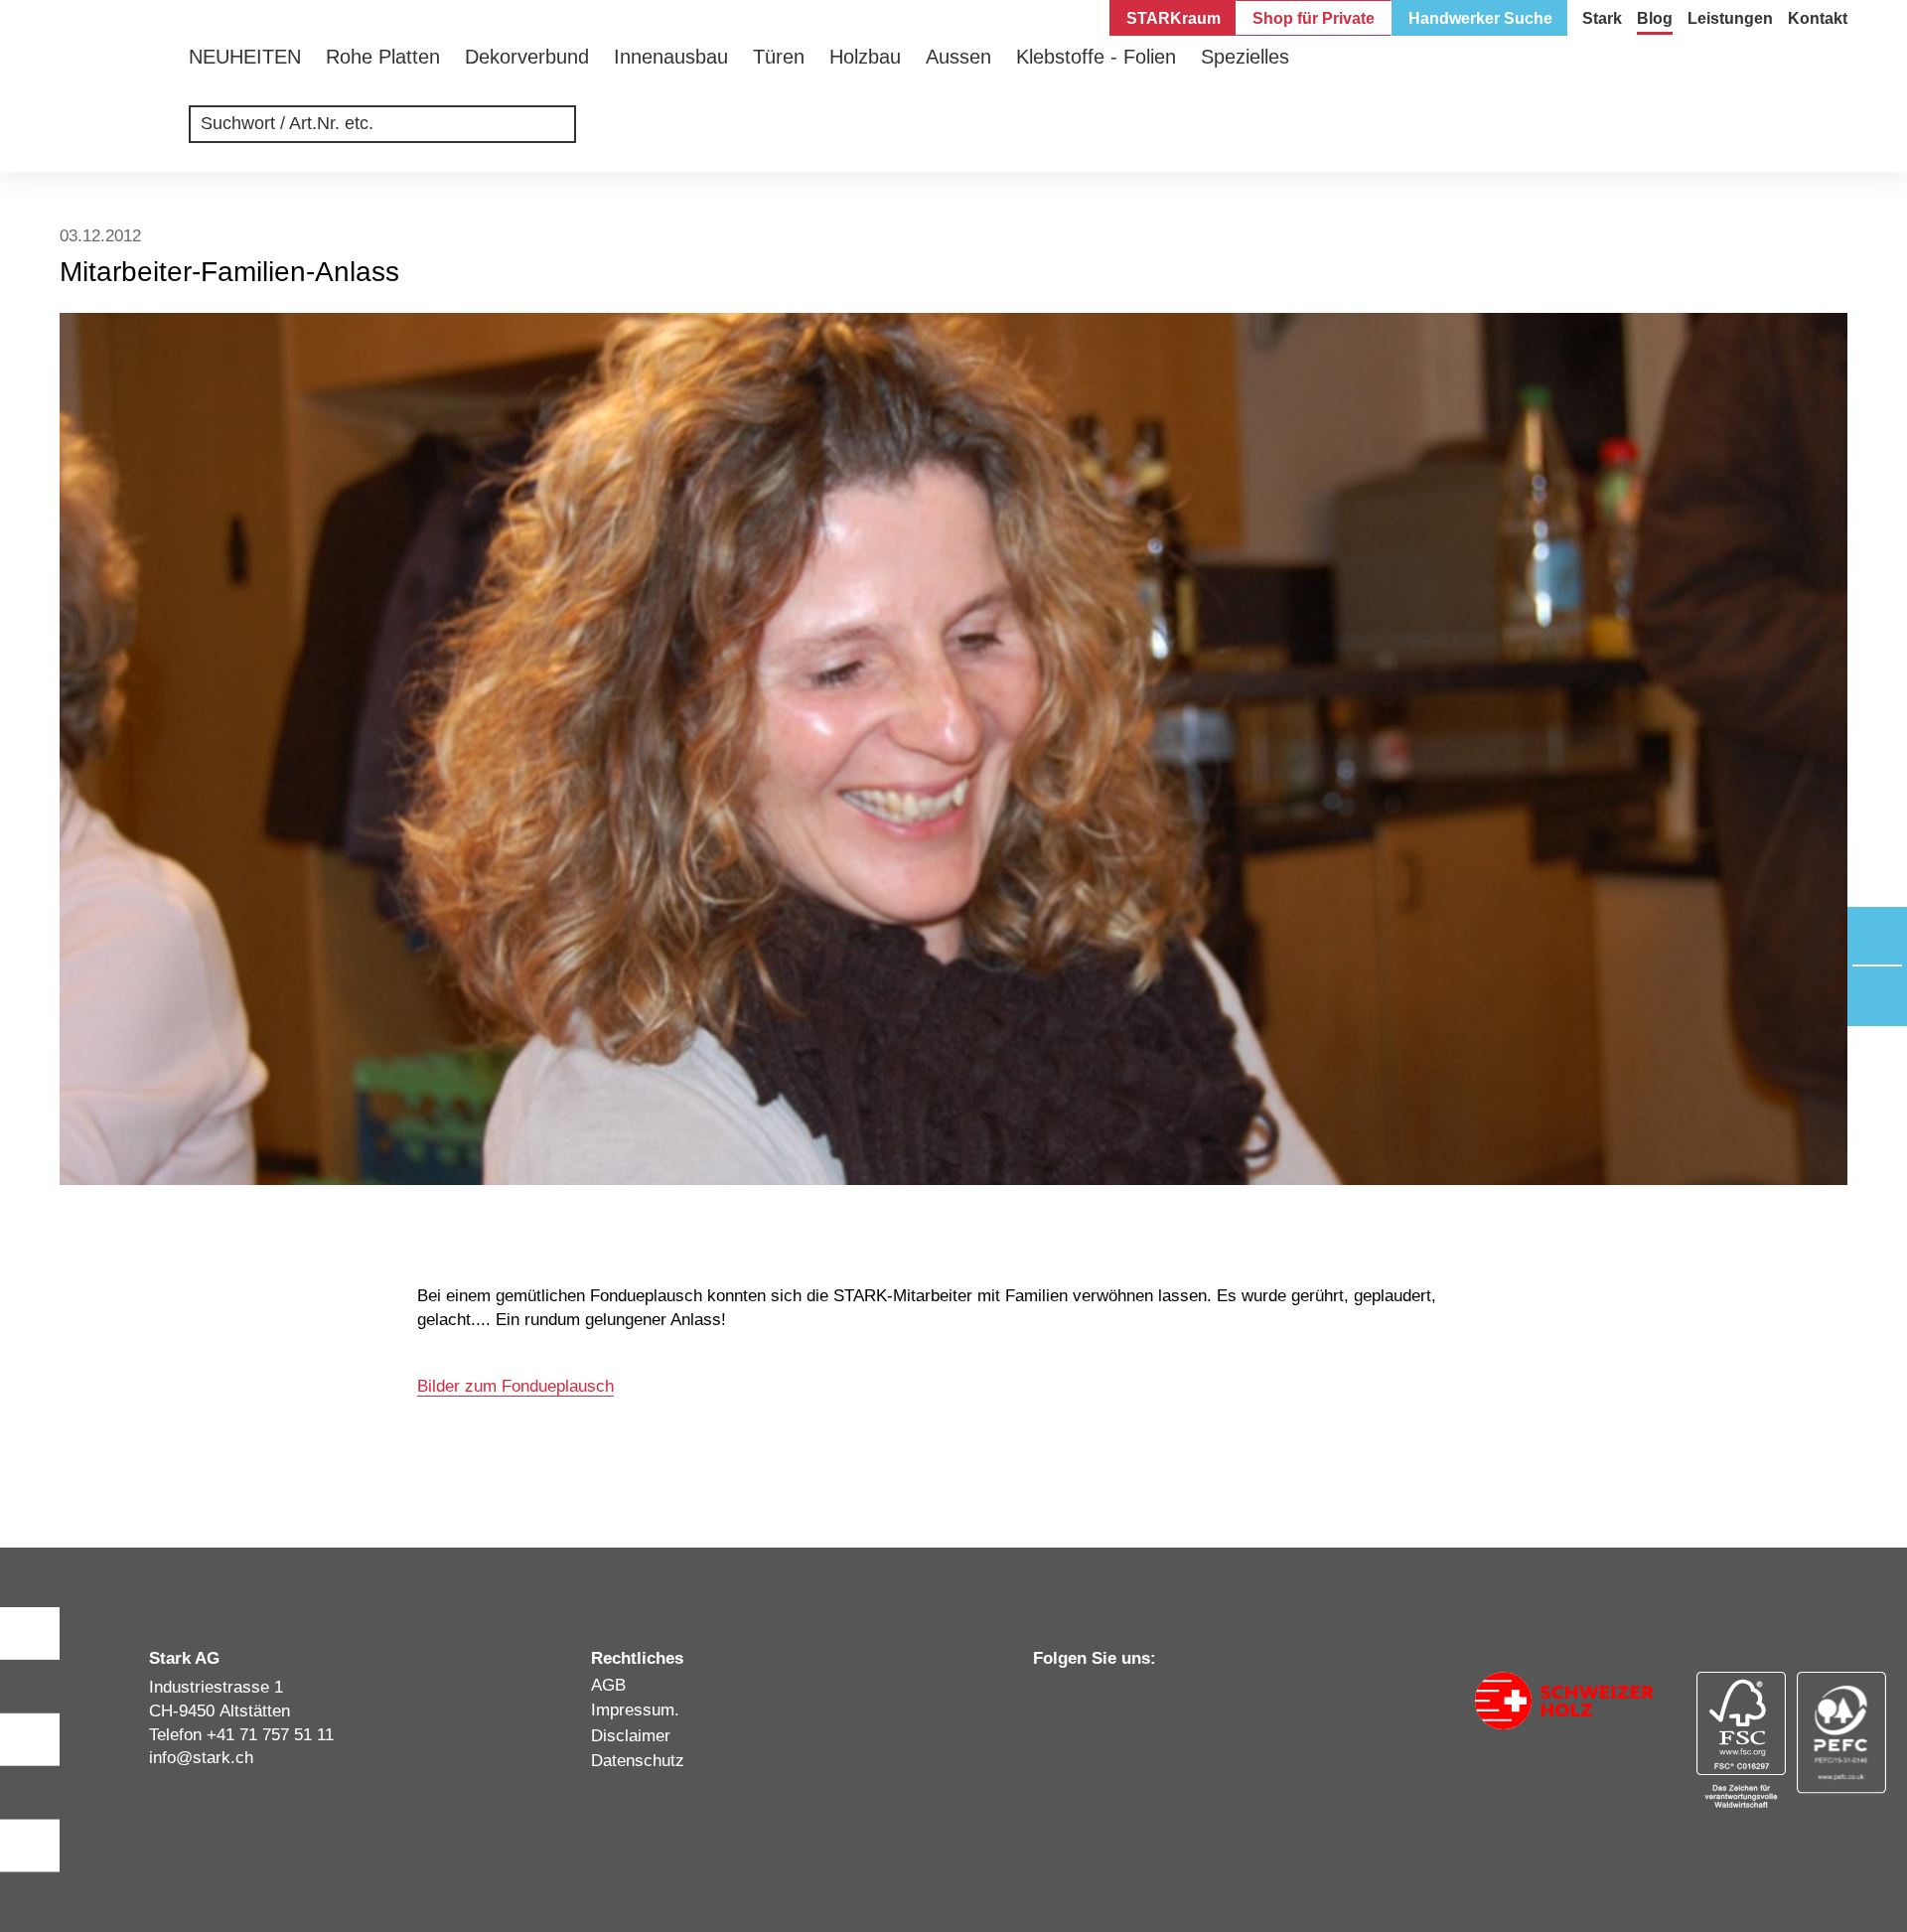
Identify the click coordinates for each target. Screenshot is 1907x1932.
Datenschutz (638, 1761)
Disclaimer (631, 1736)
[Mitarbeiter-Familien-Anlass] (953, 749)
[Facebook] (1117, 1698)
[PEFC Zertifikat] (1842, 1733)
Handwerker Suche (1480, 18)
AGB (608, 1685)
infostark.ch (201, 1758)
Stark (1602, 18)
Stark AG (109, 94)
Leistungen (1730, 18)
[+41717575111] (1877, 937)
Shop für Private (1314, 18)
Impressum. (635, 1710)
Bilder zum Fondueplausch (515, 1386)
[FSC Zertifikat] (1742, 1740)
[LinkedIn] (1042, 1698)
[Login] (1835, 134)
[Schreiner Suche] (1775, 134)
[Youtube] (1155, 1698)
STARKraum (1174, 18)
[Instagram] (1080, 1698)
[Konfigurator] (1716, 134)
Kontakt (1818, 18)
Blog (1655, 18)
